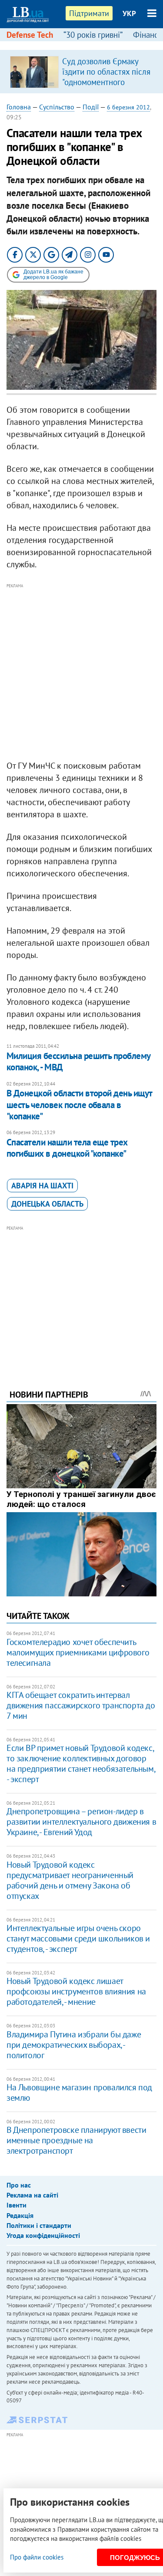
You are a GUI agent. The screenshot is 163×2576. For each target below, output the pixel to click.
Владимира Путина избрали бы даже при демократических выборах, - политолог (74, 2045)
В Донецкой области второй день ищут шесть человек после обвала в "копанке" (79, 1105)
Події (91, 107)
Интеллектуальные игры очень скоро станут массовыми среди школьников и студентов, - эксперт (78, 1938)
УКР (129, 13)
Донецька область (47, 1204)
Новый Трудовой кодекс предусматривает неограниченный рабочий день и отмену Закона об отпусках (70, 1880)
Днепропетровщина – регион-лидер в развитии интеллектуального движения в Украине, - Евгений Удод (81, 1822)
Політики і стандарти (39, 2225)
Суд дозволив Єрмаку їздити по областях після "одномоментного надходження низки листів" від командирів (106, 82)
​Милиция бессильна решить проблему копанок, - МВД (78, 1061)
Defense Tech (30, 35)
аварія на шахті (42, 1186)
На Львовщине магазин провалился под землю (79, 2092)
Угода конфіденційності (43, 2235)
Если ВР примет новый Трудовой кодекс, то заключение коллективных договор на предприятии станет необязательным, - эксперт (81, 1763)
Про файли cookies (37, 2557)
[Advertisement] (81, 672)
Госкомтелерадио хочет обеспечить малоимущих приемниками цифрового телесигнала (78, 1652)
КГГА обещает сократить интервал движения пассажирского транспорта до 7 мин (81, 1705)
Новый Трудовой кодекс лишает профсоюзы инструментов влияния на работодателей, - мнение (76, 1991)
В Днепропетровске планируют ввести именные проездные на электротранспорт (76, 2140)
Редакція (20, 2215)
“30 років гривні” (93, 35)
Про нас (19, 2185)
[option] (81, 72)
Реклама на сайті (32, 2195)
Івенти (17, 2205)
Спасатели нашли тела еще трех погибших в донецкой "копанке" (67, 1148)
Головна (19, 107)
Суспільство (57, 107)
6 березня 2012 (128, 107)
